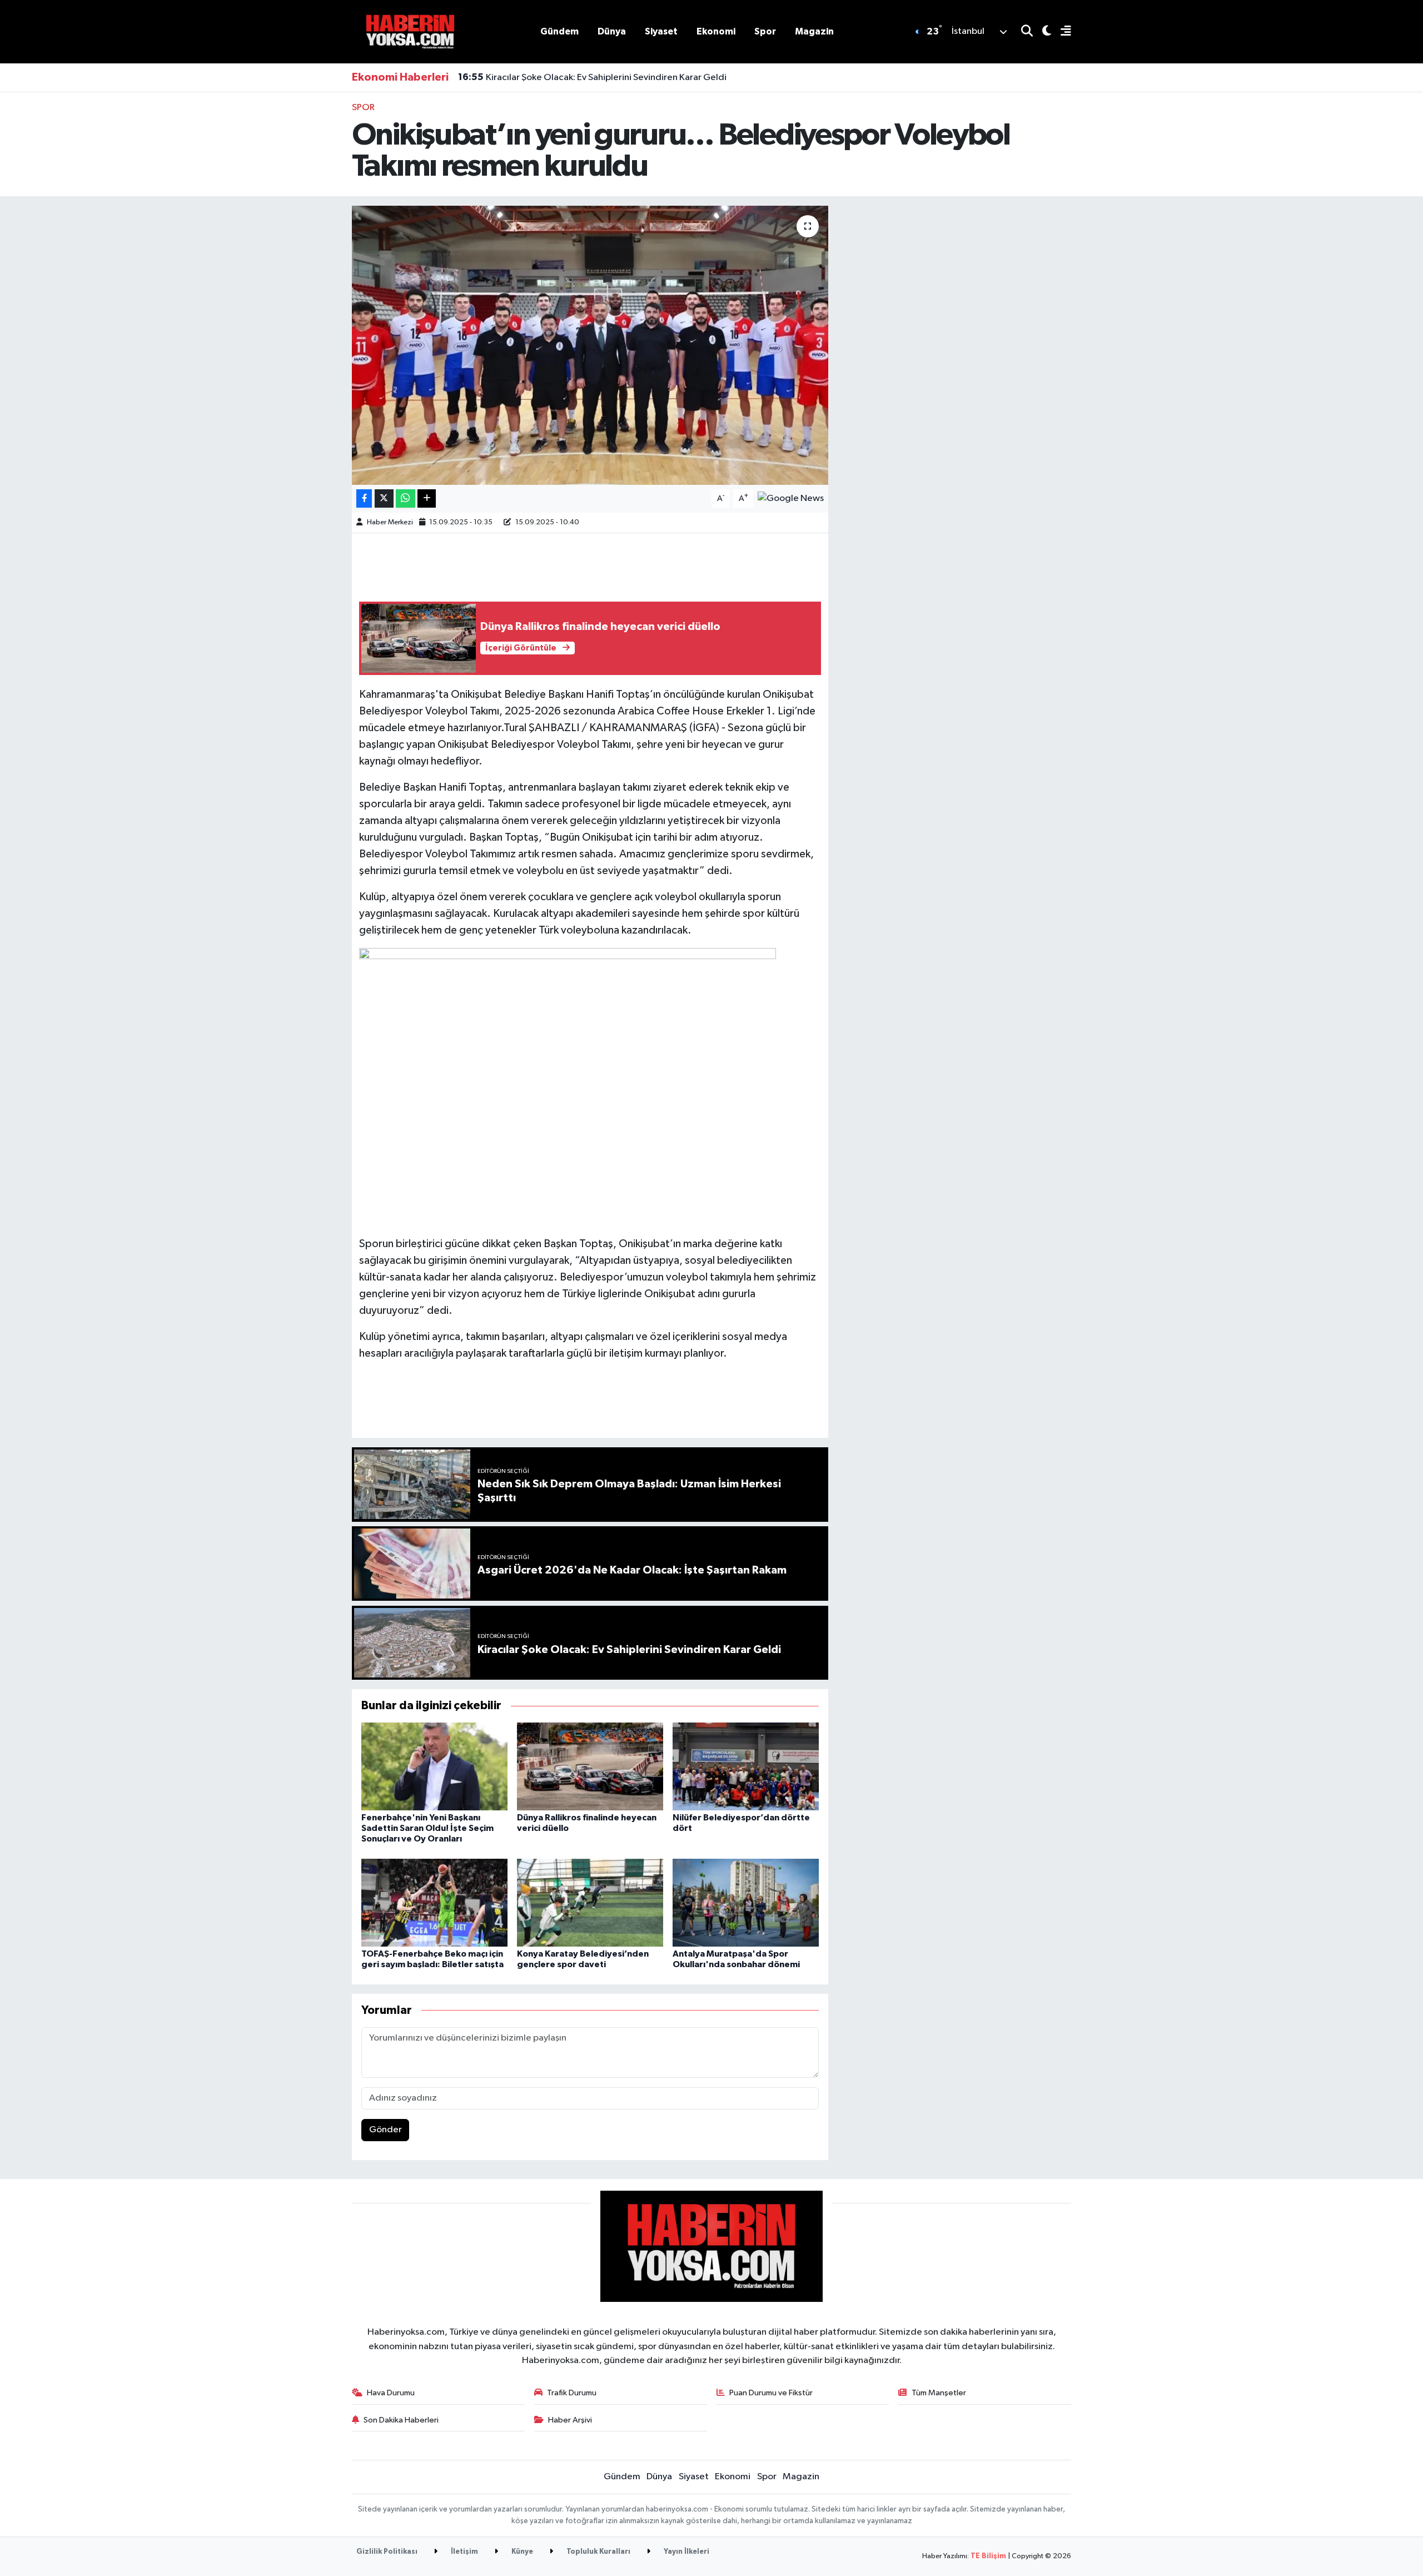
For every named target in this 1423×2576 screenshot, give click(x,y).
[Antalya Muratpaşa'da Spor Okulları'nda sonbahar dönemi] (746, 1902)
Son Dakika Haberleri (401, 2420)
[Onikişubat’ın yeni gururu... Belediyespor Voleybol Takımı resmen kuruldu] (590, 345)
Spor (765, 31)
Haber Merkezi (390, 522)
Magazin (814, 31)
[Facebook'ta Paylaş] (364, 498)
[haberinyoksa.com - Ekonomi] (410, 31)
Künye (521, 2552)
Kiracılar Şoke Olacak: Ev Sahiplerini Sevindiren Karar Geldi (592, 77)
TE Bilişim (988, 2556)
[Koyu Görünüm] (1042, 32)
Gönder (385, 2130)
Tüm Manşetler (939, 2393)
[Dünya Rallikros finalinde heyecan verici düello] (590, 1766)
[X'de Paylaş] (384, 498)
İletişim (464, 2552)
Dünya (612, 31)
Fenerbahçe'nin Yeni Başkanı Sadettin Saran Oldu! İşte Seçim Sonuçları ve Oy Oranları (427, 1828)
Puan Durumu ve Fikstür (771, 2393)
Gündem (559, 31)
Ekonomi (716, 31)
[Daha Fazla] (427, 498)
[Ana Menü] (1061, 32)
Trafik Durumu (572, 2393)
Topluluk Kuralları (598, 2552)
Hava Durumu (391, 2393)
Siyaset (661, 31)
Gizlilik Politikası (387, 2552)
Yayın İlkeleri (686, 2552)
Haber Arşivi (570, 2420)
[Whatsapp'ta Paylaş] (405, 498)
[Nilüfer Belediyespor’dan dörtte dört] (746, 1766)
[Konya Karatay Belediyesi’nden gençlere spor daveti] (590, 1902)
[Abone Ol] (791, 498)
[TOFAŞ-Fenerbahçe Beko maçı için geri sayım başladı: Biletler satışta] (434, 1902)
